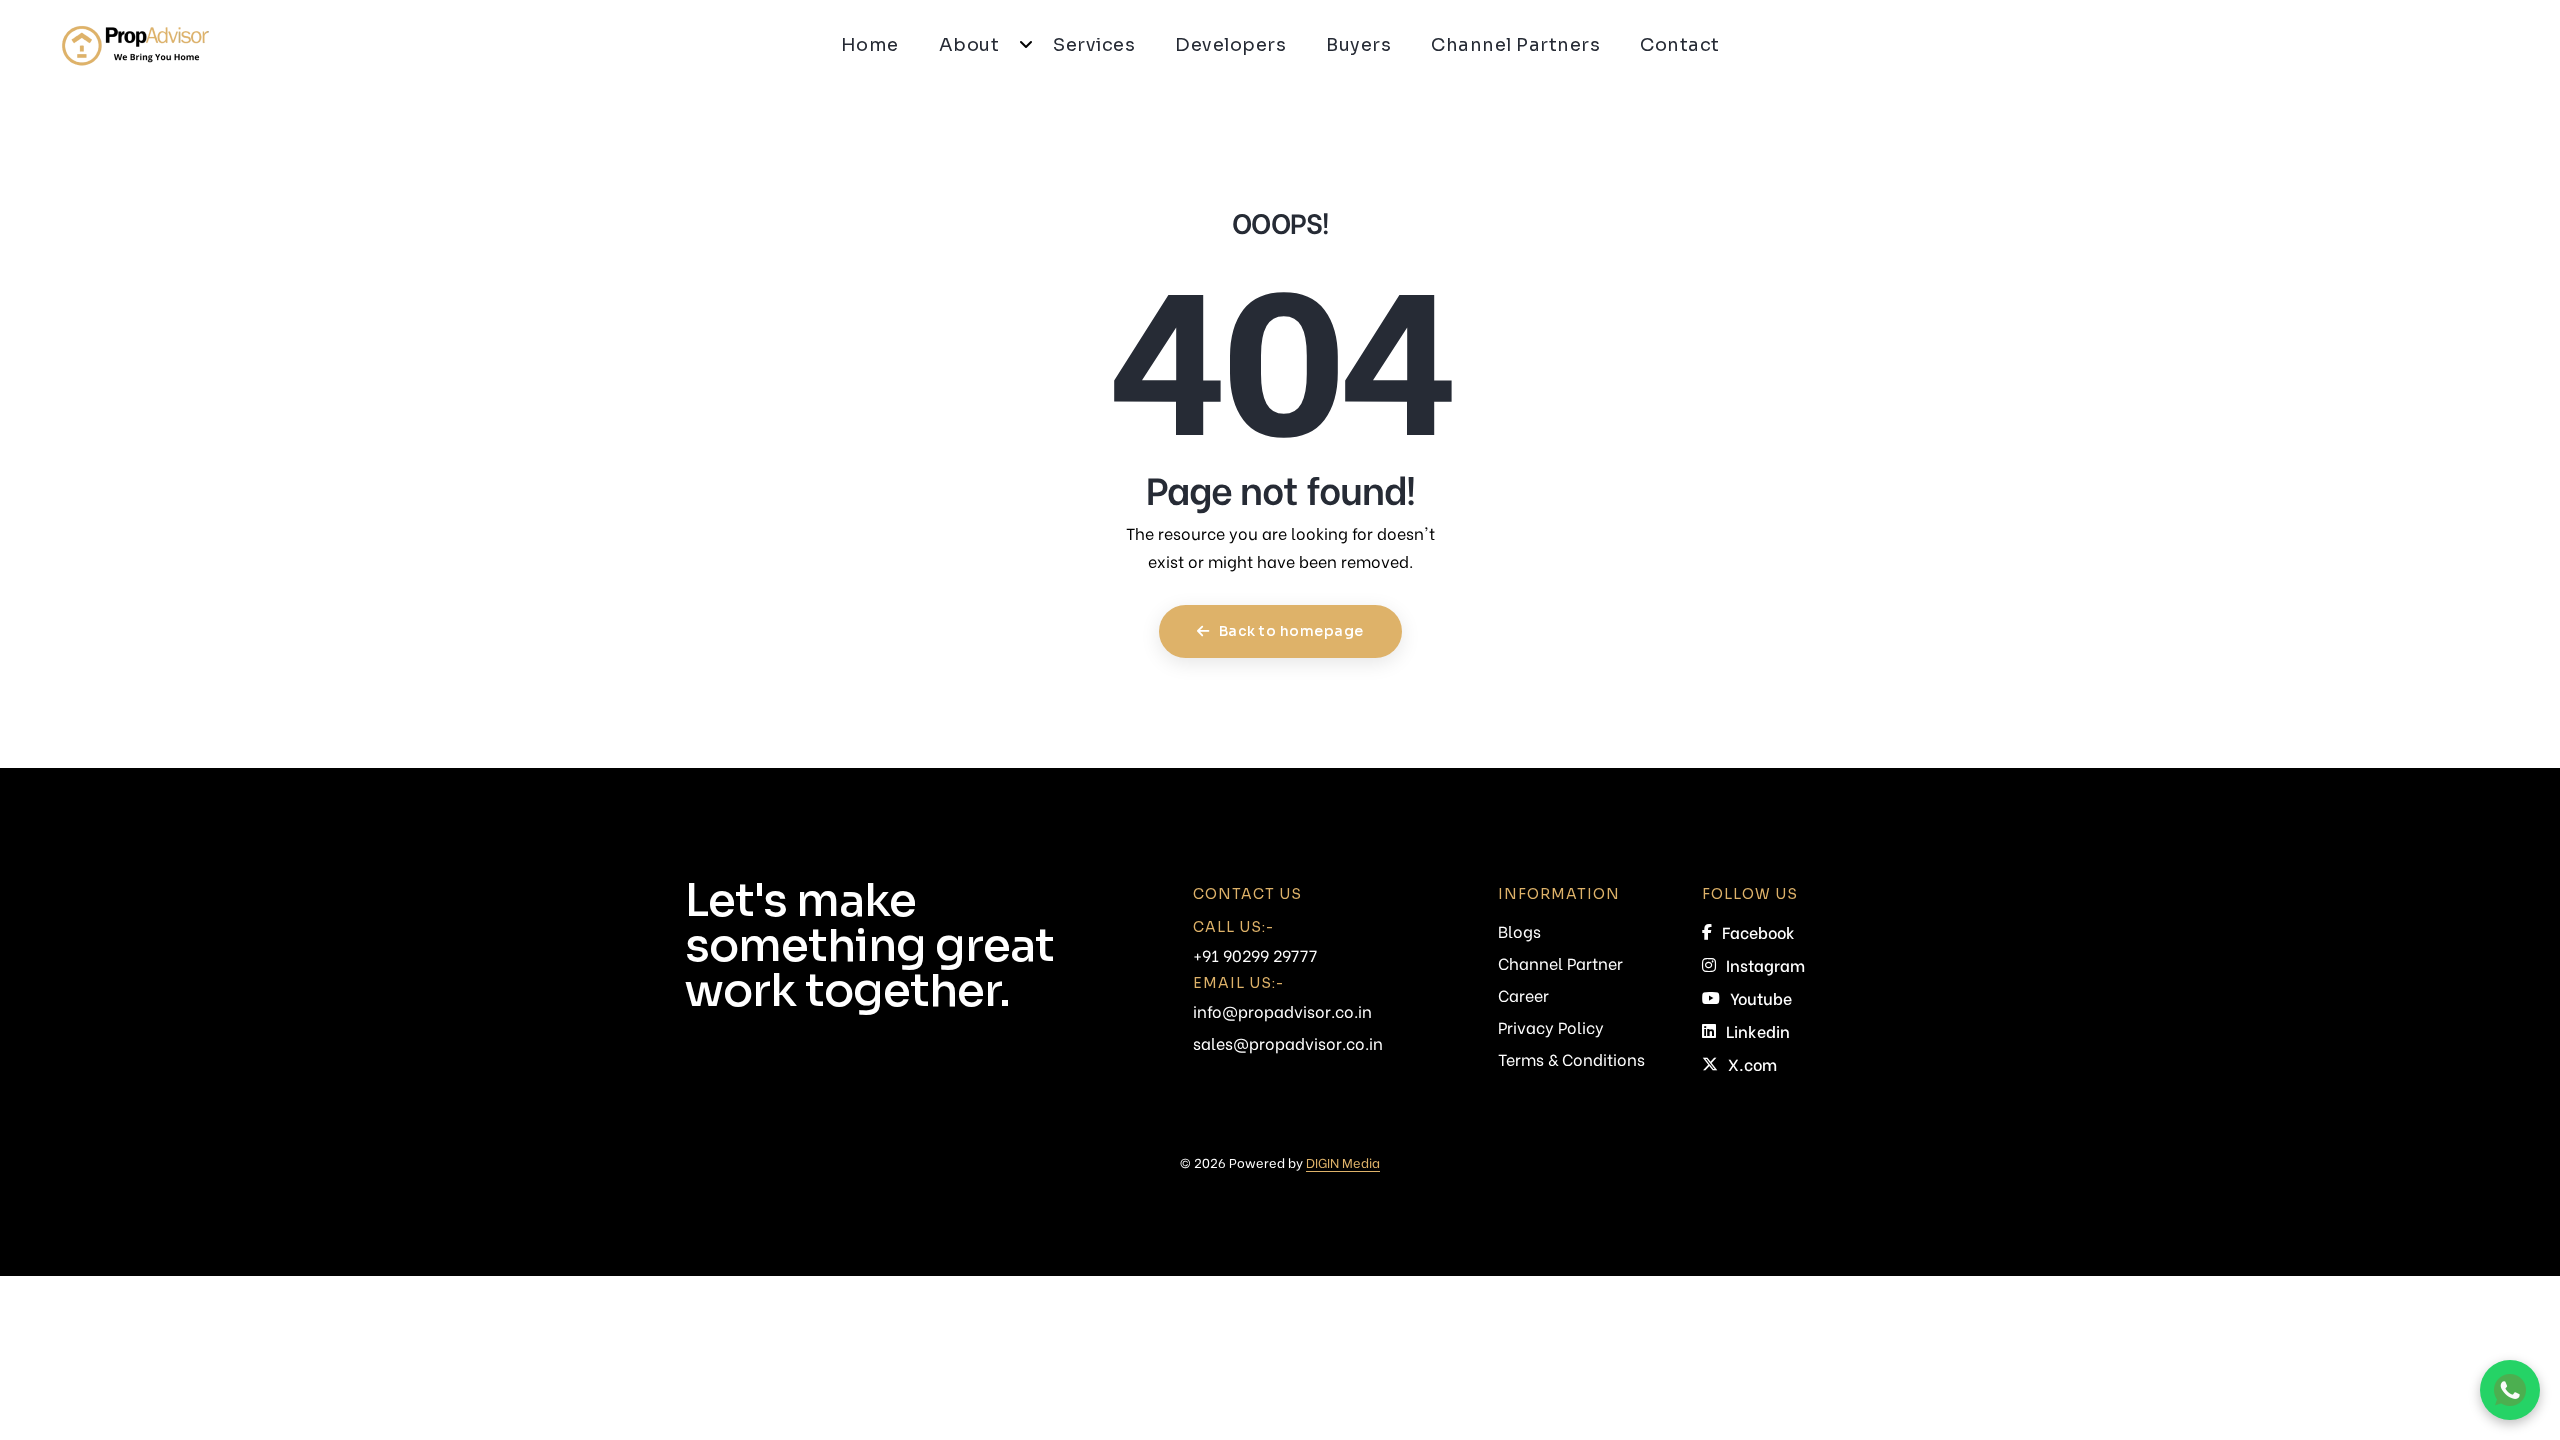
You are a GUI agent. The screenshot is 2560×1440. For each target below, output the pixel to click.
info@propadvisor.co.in (1282, 1010)
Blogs (1519, 930)
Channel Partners (1515, 45)
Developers (1230, 45)
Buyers (1358, 45)
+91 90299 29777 (1255, 954)
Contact (1680, 45)
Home (870, 45)
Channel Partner (1560, 962)
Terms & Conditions (1571, 1058)
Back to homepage (1289, 631)
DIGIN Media (1343, 1161)
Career (1523, 994)
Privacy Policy (1551, 1026)
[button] (1026, 45)
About (969, 45)
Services (1094, 45)
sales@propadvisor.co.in (1288, 1042)
